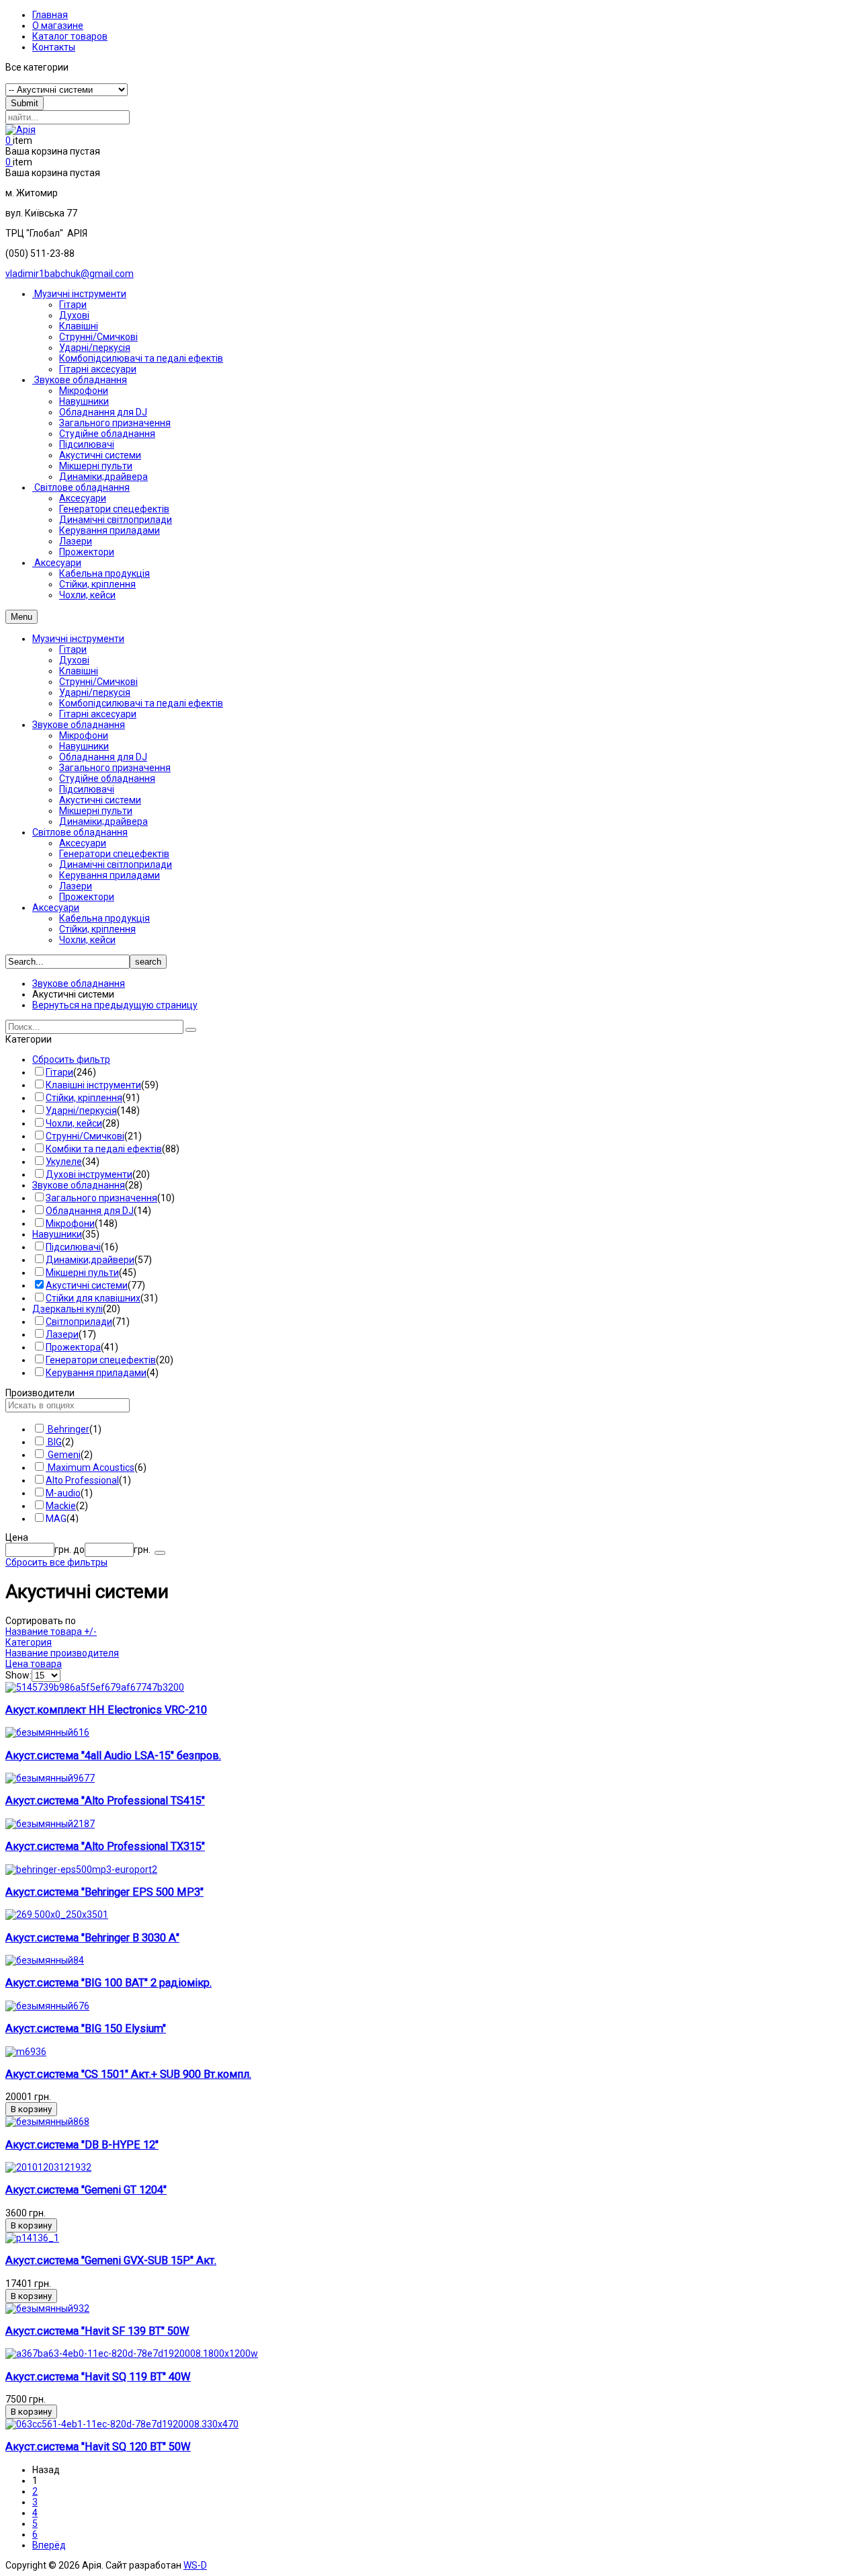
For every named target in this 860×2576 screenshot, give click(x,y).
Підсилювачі (87, 789)
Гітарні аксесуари (98, 714)
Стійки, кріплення (97, 929)
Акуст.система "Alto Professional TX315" (105, 1846)
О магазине (58, 26)
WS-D (195, 2565)
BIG (54, 1442)
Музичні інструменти (78, 639)
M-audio (63, 1493)
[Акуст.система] (47, 1732)
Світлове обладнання (80, 832)
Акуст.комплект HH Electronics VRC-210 (106, 1710)
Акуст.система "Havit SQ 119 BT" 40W (98, 2377)
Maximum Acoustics (90, 1467)
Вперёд (49, 2545)
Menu (21, 617)
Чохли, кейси (87, 940)
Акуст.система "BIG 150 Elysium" (86, 2028)
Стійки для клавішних (93, 1298)
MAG (56, 1519)
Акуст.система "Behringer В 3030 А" (92, 1938)
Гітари (73, 649)
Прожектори (87, 897)
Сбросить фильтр (71, 1059)
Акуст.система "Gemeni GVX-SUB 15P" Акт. (111, 2260)
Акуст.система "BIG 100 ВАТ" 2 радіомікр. (109, 1983)
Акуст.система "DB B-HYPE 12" (82, 2145)
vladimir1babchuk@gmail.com (70, 274)
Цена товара (34, 1664)
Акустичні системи (100, 800)
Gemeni (63, 1455)
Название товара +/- (51, 1632)
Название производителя (62, 1653)
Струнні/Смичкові (98, 682)
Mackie (61, 1506)
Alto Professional (82, 1480)
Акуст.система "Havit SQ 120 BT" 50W (98, 2447)
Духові (74, 660)
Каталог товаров (70, 36)
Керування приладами (110, 875)
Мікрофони (84, 735)
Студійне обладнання (107, 778)
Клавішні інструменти (93, 1085)
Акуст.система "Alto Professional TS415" (105, 1801)
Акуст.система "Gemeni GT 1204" (86, 2190)
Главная (50, 15)
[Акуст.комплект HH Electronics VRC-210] (95, 1687)
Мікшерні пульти (96, 811)
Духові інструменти (89, 1174)
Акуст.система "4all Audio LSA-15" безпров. (113, 1756)
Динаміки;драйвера (103, 821)
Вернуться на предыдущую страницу (115, 1005)
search (148, 962)
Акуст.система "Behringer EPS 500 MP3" (104, 1892)
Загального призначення (115, 768)
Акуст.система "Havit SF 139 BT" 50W (97, 2331)
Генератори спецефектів (114, 854)
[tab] (430, 1039)
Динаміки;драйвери (90, 1260)
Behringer (68, 1429)
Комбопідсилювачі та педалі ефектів (141, 703)
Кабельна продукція (104, 918)
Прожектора (73, 1347)
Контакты (54, 47)
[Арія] (20, 130)
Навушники (84, 746)
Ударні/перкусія (95, 692)
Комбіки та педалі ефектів (104, 1149)
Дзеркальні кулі (68, 1309)
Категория (29, 1642)
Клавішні (79, 671)
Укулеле (64, 1162)
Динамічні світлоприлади (116, 864)
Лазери (76, 886)
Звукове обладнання (79, 725)
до (79, 1549)
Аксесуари (83, 843)
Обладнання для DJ (103, 757)
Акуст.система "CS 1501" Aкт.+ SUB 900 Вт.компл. (128, 2074)
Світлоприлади (79, 1322)
